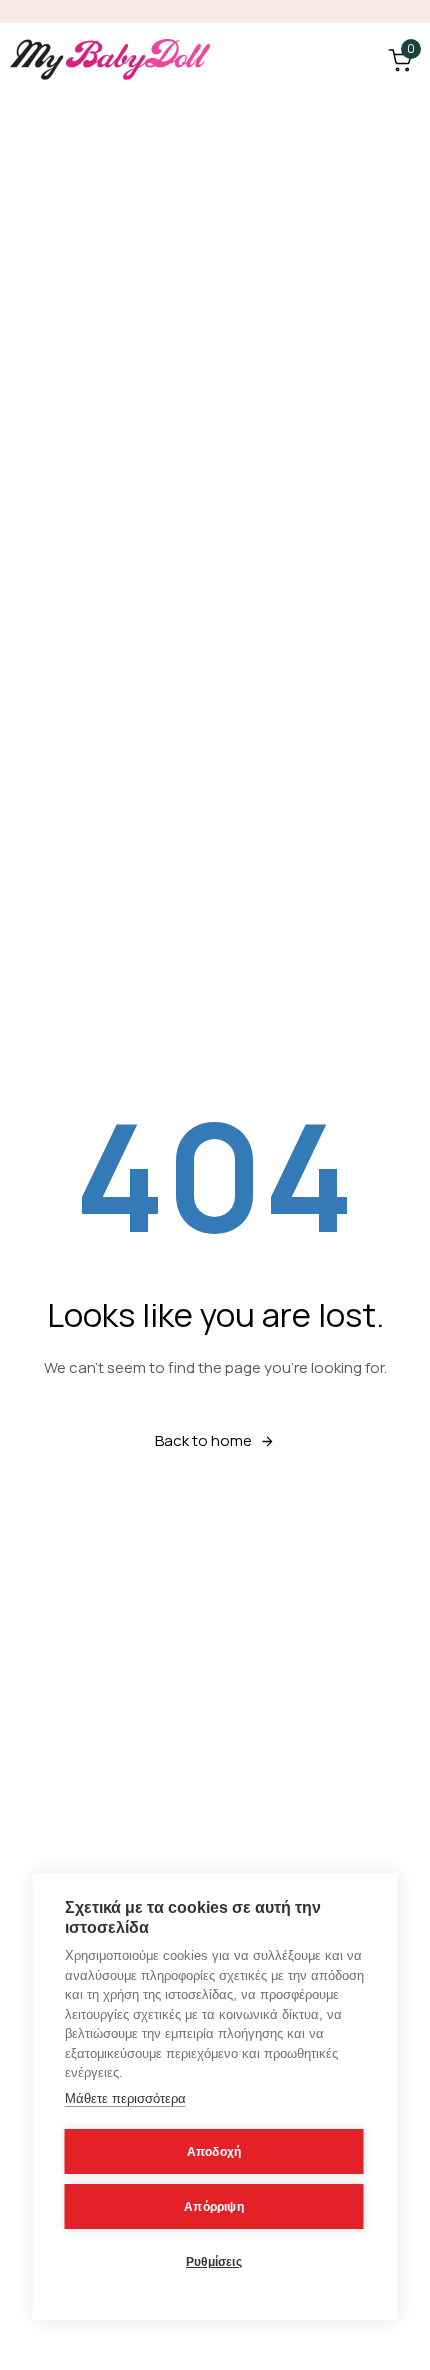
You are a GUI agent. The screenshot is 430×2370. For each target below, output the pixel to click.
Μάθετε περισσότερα (125, 2098)
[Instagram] (410, 11)
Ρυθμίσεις (214, 2262)
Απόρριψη (214, 2207)
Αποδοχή (214, 2152)
